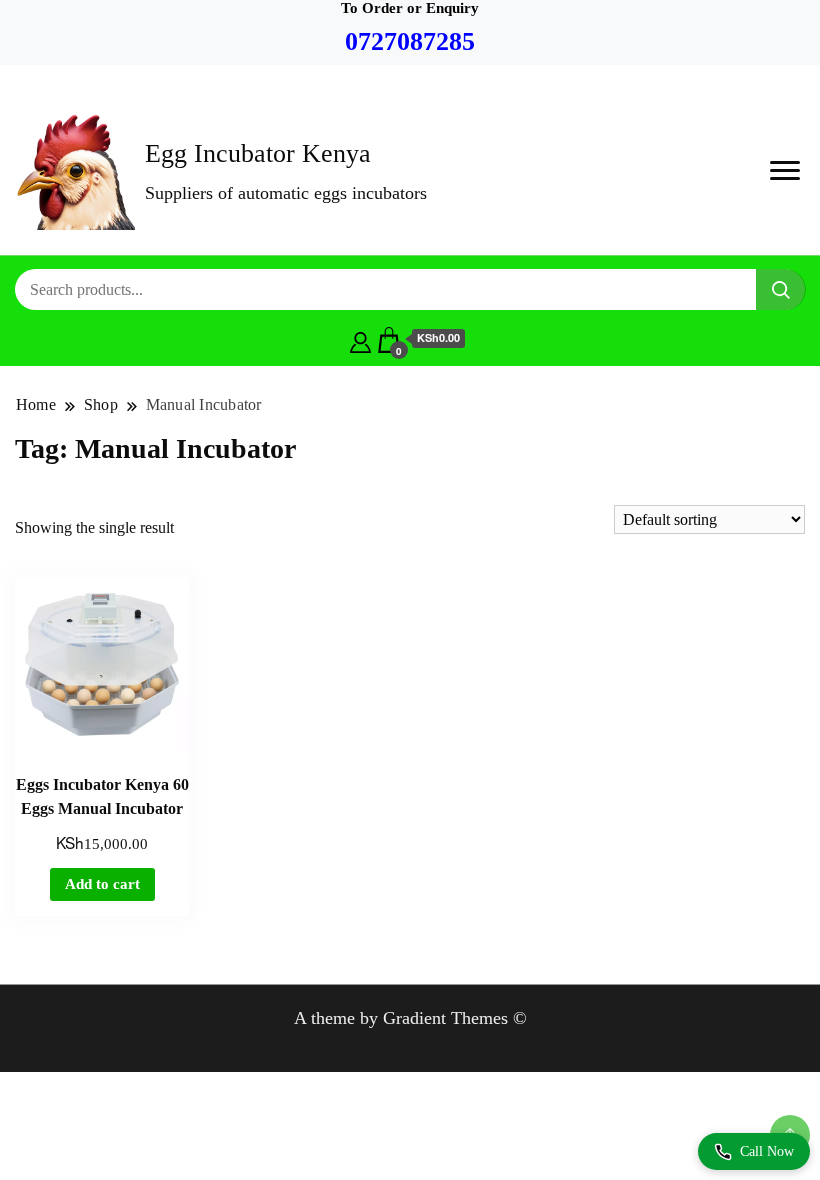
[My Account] (360, 339)
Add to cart (102, 884)
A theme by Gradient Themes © (410, 1018)
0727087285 (410, 41)
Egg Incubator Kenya (258, 153)
